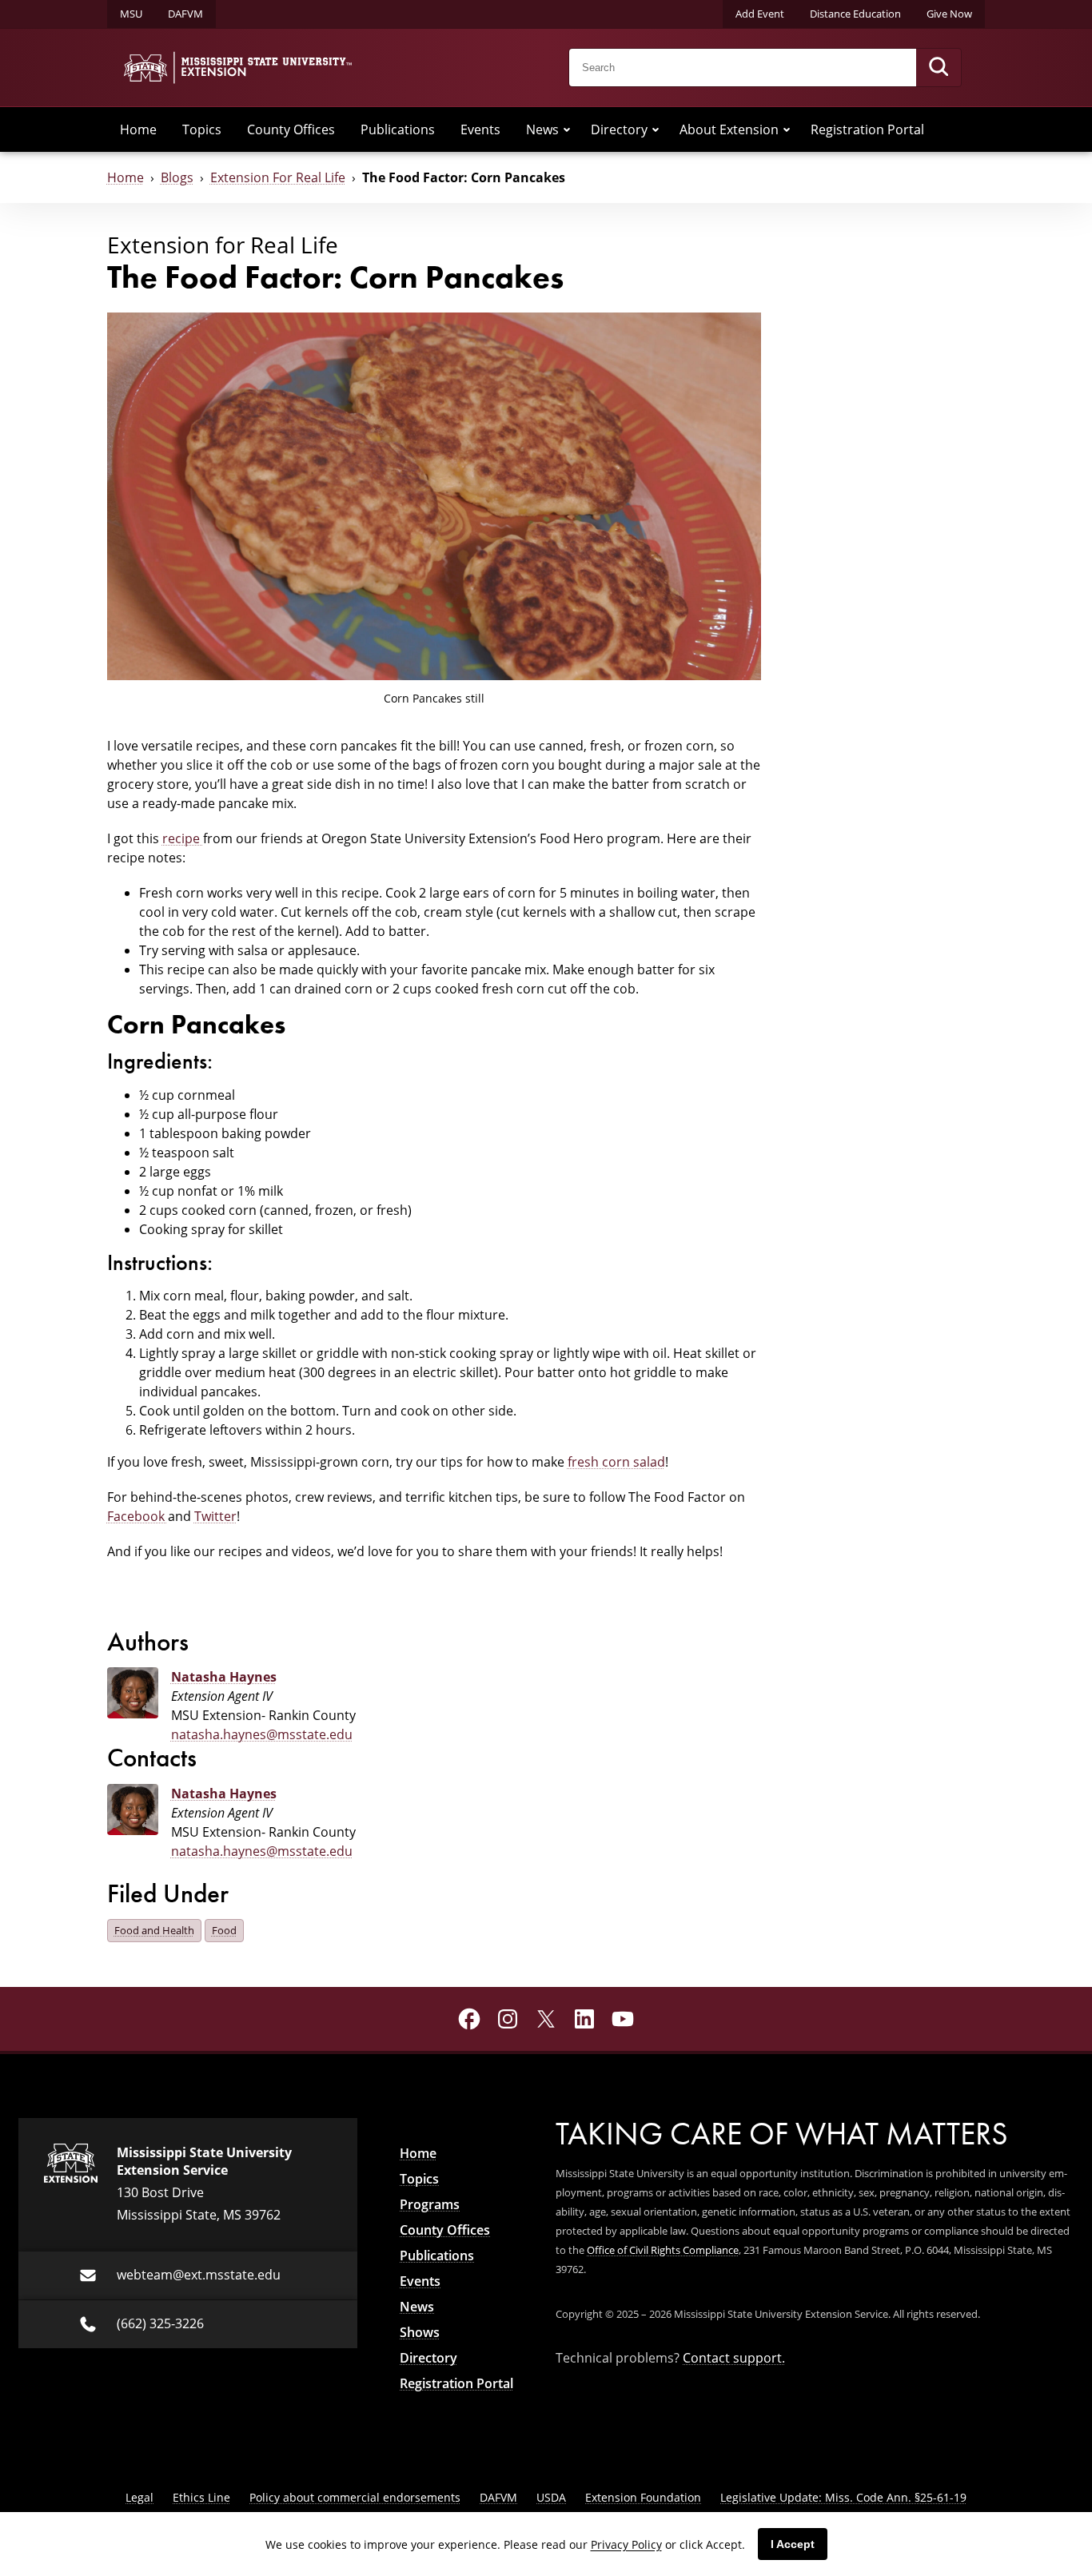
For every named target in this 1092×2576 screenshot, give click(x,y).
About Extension (729, 129)
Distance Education (855, 14)
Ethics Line (201, 2497)
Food (224, 1930)
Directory (619, 129)
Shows (420, 2332)
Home (138, 129)
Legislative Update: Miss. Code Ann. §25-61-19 (843, 2497)
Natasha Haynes (224, 1677)
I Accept (793, 2544)
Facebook (137, 1516)
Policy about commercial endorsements (355, 2497)
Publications (398, 129)
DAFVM (185, 14)
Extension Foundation (643, 2497)
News (542, 129)
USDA (551, 2497)
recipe (183, 838)
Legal (139, 2497)
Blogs (177, 177)
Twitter (215, 1516)
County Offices (291, 129)
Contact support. (734, 2357)
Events (480, 129)
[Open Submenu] (567, 129)
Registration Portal (867, 129)
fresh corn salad (616, 1461)
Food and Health (154, 1930)
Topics (202, 129)
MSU (131, 14)
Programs (430, 2204)
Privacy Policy (626, 2544)
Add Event (760, 14)
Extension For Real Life (278, 177)
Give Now (949, 14)
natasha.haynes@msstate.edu (262, 1734)
